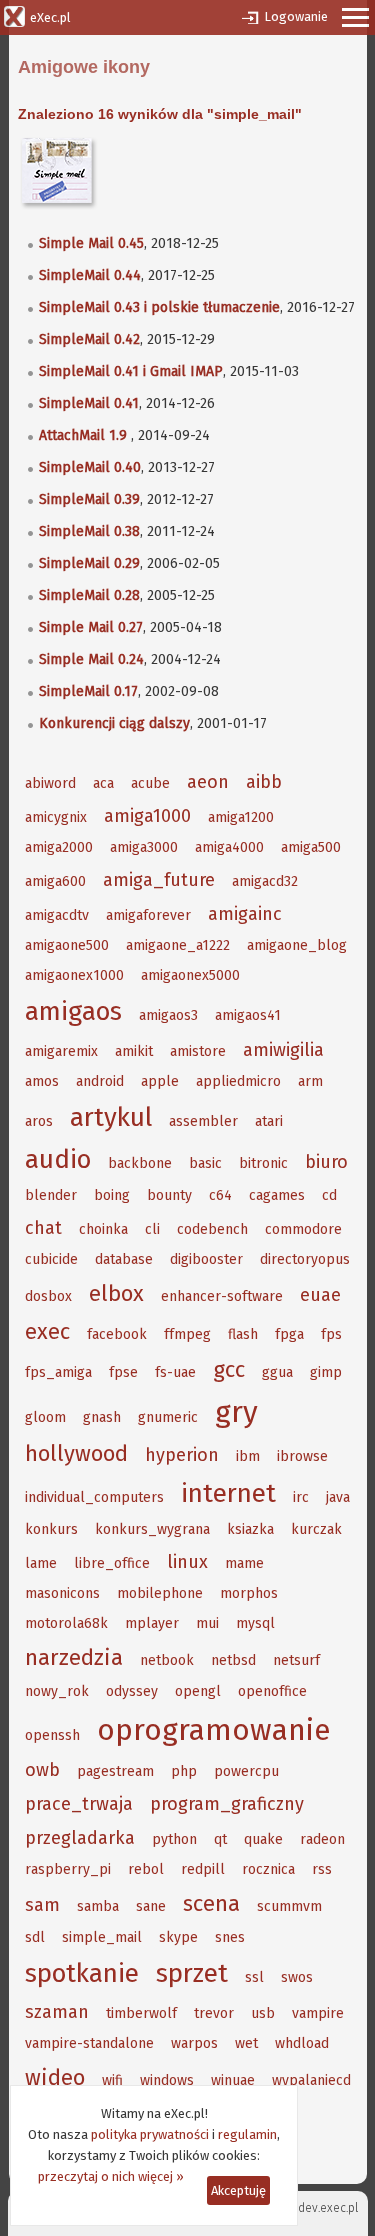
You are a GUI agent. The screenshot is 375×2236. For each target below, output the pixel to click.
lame (41, 1563)
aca (103, 783)
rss (322, 1869)
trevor (214, 2013)
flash (243, 1334)
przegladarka (80, 1838)
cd (329, 1195)
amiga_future (159, 880)
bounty (169, 1195)
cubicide (51, 1259)
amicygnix (56, 817)
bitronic (263, 1163)
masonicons (62, 1593)
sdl (35, 1937)
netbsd (233, 1660)
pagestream (115, 1771)
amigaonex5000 (190, 975)
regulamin (247, 2134)
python (174, 1839)
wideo (55, 2077)
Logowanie (296, 16)
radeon (322, 1839)
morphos (249, 1593)
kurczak (316, 1529)
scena (211, 1903)
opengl (198, 1691)
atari (269, 1121)
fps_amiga (58, 1372)
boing (112, 1195)
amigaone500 (67, 945)
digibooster (206, 1259)
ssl (254, 1977)
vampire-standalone (89, 2043)
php (184, 1771)
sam (42, 1905)
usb (263, 2013)
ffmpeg (187, 1334)
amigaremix (61, 1051)
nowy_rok (57, 1691)
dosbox (48, 1296)
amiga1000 (147, 816)
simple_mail (102, 1937)
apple (160, 1081)
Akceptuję (238, 2190)
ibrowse (302, 1456)
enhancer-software (222, 1296)
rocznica (268, 1869)
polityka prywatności (150, 2134)
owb (42, 1770)
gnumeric (168, 1417)
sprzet (192, 1973)
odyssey (132, 1691)
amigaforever (148, 915)
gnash (102, 1417)
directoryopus (305, 1259)
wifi (112, 2080)
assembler (203, 1121)
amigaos (73, 1011)
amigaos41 (248, 1015)
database (124, 1259)
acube (150, 783)
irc (301, 1497)
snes (230, 1937)
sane (151, 1906)
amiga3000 (144, 847)
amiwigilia (283, 1050)
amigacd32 (265, 881)
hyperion (182, 1455)
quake (263, 1839)
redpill (203, 1869)
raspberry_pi (68, 1869)
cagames (277, 1195)
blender (51, 1195)
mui (207, 1623)
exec (47, 1331)
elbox (116, 1293)
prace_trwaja (79, 1804)
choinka (103, 1229)
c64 (220, 1195)
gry (236, 1412)
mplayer (152, 1623)
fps (331, 1334)
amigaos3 (168, 1015)
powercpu (246, 1771)
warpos (194, 2043)
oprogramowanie (214, 1730)
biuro (326, 1162)
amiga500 (311, 847)
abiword (50, 783)
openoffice (272, 1691)
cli (152, 1229)
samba (98, 1906)
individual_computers (94, 1497)
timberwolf (141, 2013)
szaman (57, 2012)
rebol (146, 1869)
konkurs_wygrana (152, 1529)
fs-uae (175, 1372)
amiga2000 (59, 847)
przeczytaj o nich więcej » (111, 2176)
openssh (52, 1735)
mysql (255, 1623)
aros (39, 1121)
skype (178, 1937)
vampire (318, 2013)
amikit (134, 1051)
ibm (248, 1456)
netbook (167, 1660)
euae (320, 1295)
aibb (264, 782)
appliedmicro (238, 1081)
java (338, 1497)
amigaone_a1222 (178, 945)
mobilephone (160, 1593)
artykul (111, 1117)
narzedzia (74, 1657)
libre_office (112, 1563)
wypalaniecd (311, 2080)
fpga (289, 1334)
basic (205, 1163)
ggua (277, 1372)
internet (228, 1493)
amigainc (245, 914)
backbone (140, 1163)
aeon (208, 782)
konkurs (51, 1529)
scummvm (289, 1906)
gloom (45, 1417)
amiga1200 (241, 817)
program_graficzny (227, 1804)
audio (58, 1159)
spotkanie (82, 1973)
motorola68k (66, 1623)
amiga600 (55, 881)
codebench (212, 1229)
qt (220, 1839)
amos (42, 1081)
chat (43, 1228)
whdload (302, 2043)
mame (244, 1563)
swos (297, 1977)
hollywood (76, 1453)
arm (310, 1081)
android (100, 1081)
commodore (303, 1229)
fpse (123, 1372)
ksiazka (250, 1529)
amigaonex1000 (74, 975)
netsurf (296, 1660)
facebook (117, 1334)
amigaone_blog (297, 945)
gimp (326, 1372)
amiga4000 (229, 847)
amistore (198, 1051)
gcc (229, 1369)
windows (167, 2080)
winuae (233, 2080)
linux (187, 1562)
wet (246, 2043)
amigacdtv (57, 915)
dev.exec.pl (328, 2208)
